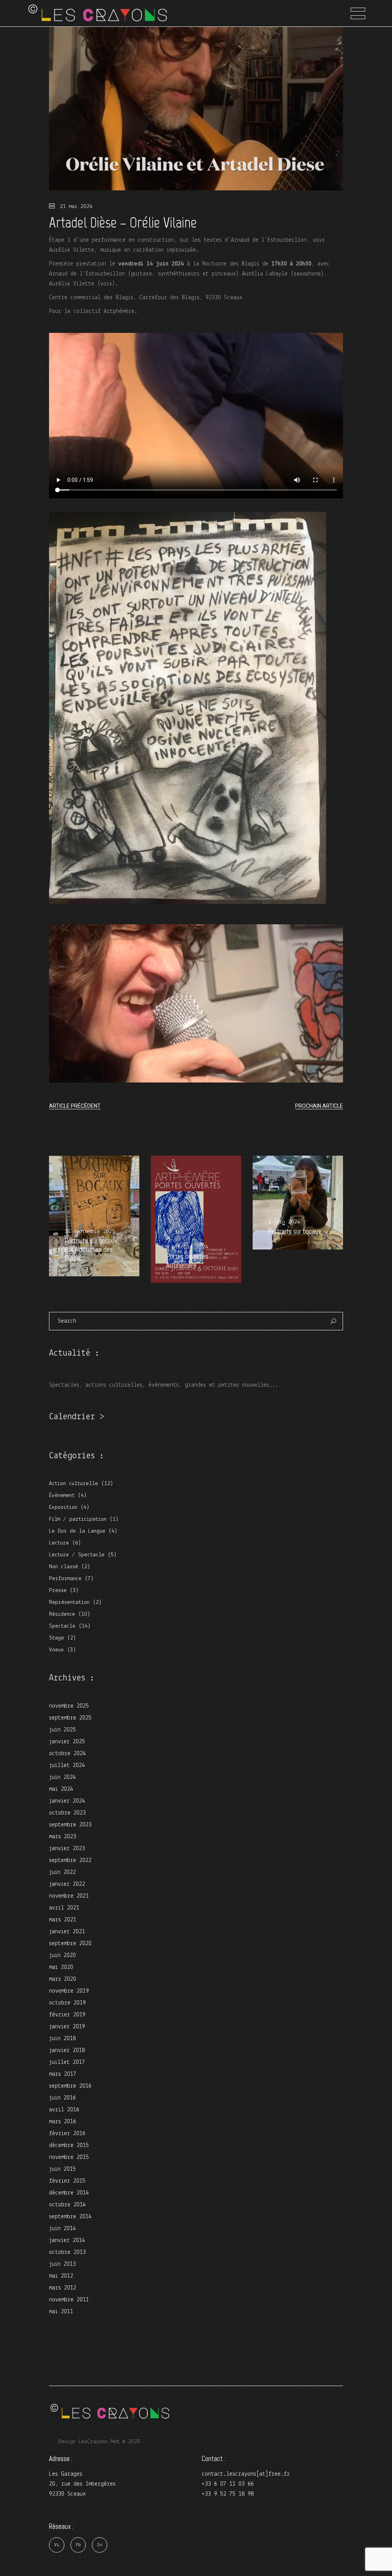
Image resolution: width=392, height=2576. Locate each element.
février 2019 (67, 2015)
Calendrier (72, 1417)
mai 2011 (61, 2312)
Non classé (64, 1567)
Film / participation (78, 1519)
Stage (56, 1638)
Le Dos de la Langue (77, 1531)
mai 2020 (61, 1967)
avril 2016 (64, 2110)
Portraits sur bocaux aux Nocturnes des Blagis (91, 1250)
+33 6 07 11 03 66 (228, 2484)
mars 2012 (63, 2288)
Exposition (63, 1507)
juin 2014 (62, 2229)
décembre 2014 (69, 2193)
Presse (58, 1591)
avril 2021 (64, 1908)
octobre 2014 (67, 2205)
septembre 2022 (70, 1860)
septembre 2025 (70, 1718)
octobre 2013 (67, 2252)
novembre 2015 (69, 2157)
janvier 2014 (67, 2240)
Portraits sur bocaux (295, 1231)
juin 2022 (62, 1872)
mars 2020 (63, 1979)
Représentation (69, 1602)
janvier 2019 (67, 2027)
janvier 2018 (67, 2050)
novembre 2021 (69, 1896)
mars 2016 (63, 2122)
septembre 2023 (70, 1825)
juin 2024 (62, 1777)
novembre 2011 (69, 2300)
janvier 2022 (67, 1884)
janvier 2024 (67, 1801)
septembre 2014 (70, 2217)
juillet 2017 (67, 2062)
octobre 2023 (67, 1813)
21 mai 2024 (75, 207)
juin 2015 (62, 2169)
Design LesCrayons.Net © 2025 (99, 2442)
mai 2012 (61, 2276)
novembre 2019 (69, 1991)
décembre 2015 (69, 2145)
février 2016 (67, 2134)
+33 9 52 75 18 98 (228, 2494)
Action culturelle (73, 1484)
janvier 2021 (67, 1932)
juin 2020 (62, 1955)
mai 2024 (61, 1789)
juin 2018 (62, 2039)
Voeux (56, 1650)
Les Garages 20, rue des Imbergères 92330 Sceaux (82, 2484)
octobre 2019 (67, 2003)
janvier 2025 (67, 1742)
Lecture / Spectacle (77, 1555)
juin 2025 (62, 1730)
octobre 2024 (67, 1754)
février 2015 (67, 2181)
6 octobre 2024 (187, 1247)
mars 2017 (63, 2074)
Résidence (62, 1614)
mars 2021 (63, 1920)
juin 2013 (62, 2264)
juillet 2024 (67, 1765)
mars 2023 (63, 1837)
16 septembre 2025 (90, 1232)
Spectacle (62, 1626)
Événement (62, 1496)
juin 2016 (62, 2098)
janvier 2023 (67, 1849)
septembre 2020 (70, 1944)
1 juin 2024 (284, 1222)
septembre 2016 (70, 2086)
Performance (65, 1579)
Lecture (59, 1543)
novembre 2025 (69, 1706)
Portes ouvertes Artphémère (187, 1261)
